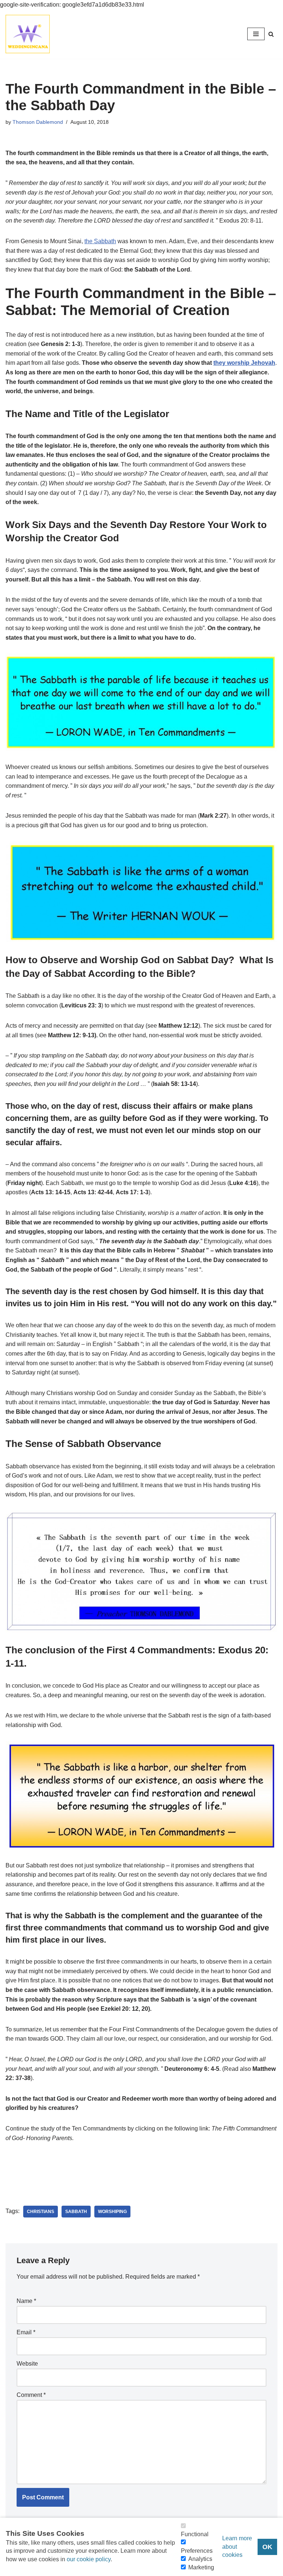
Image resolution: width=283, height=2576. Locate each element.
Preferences (197, 2551)
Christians (41, 2212)
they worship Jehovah (244, 363)
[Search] (271, 34)
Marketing (201, 2567)
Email (26, 2332)
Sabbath (76, 2212)
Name (26, 2301)
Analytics (200, 2559)
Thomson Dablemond (38, 122)
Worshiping (112, 2212)
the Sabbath (100, 241)
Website (27, 2364)
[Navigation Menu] (256, 34)
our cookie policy (89, 2559)
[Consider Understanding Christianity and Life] (28, 34)
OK (267, 2547)
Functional (195, 2534)
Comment (31, 2395)
